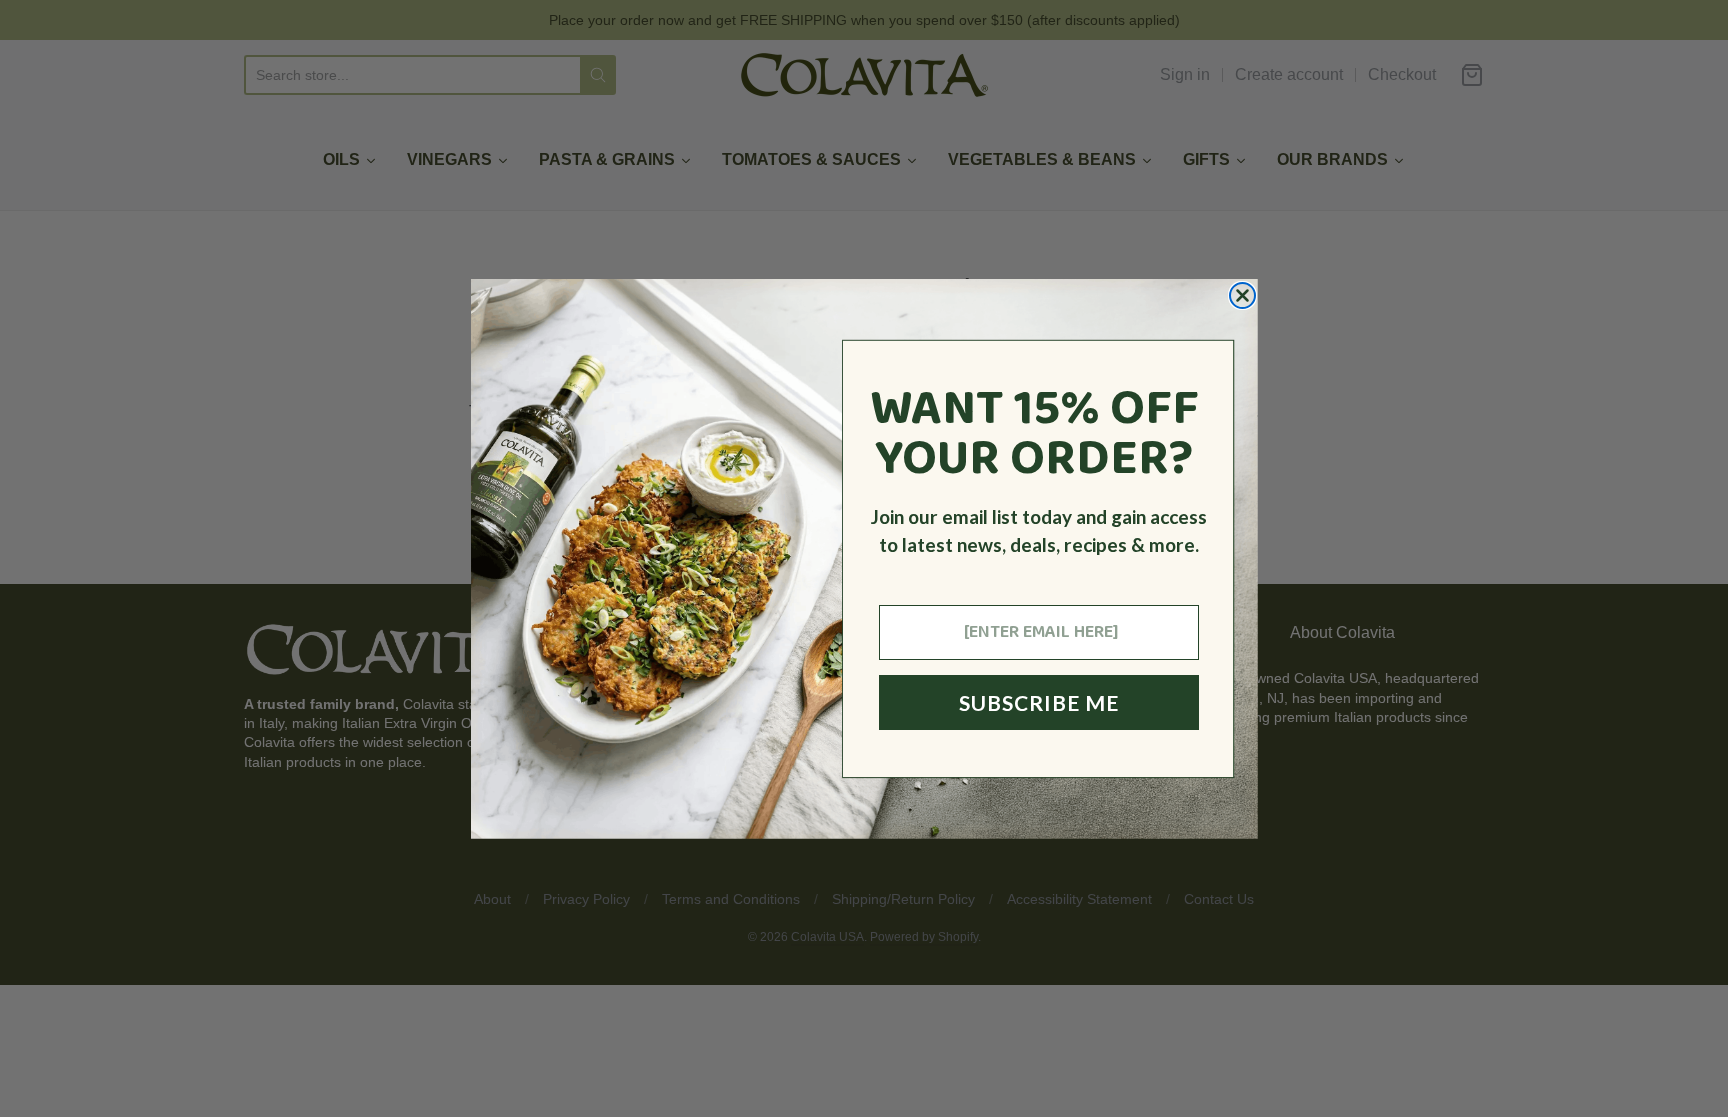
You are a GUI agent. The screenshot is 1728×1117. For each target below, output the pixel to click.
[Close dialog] (1242, 295)
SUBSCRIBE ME (1039, 702)
